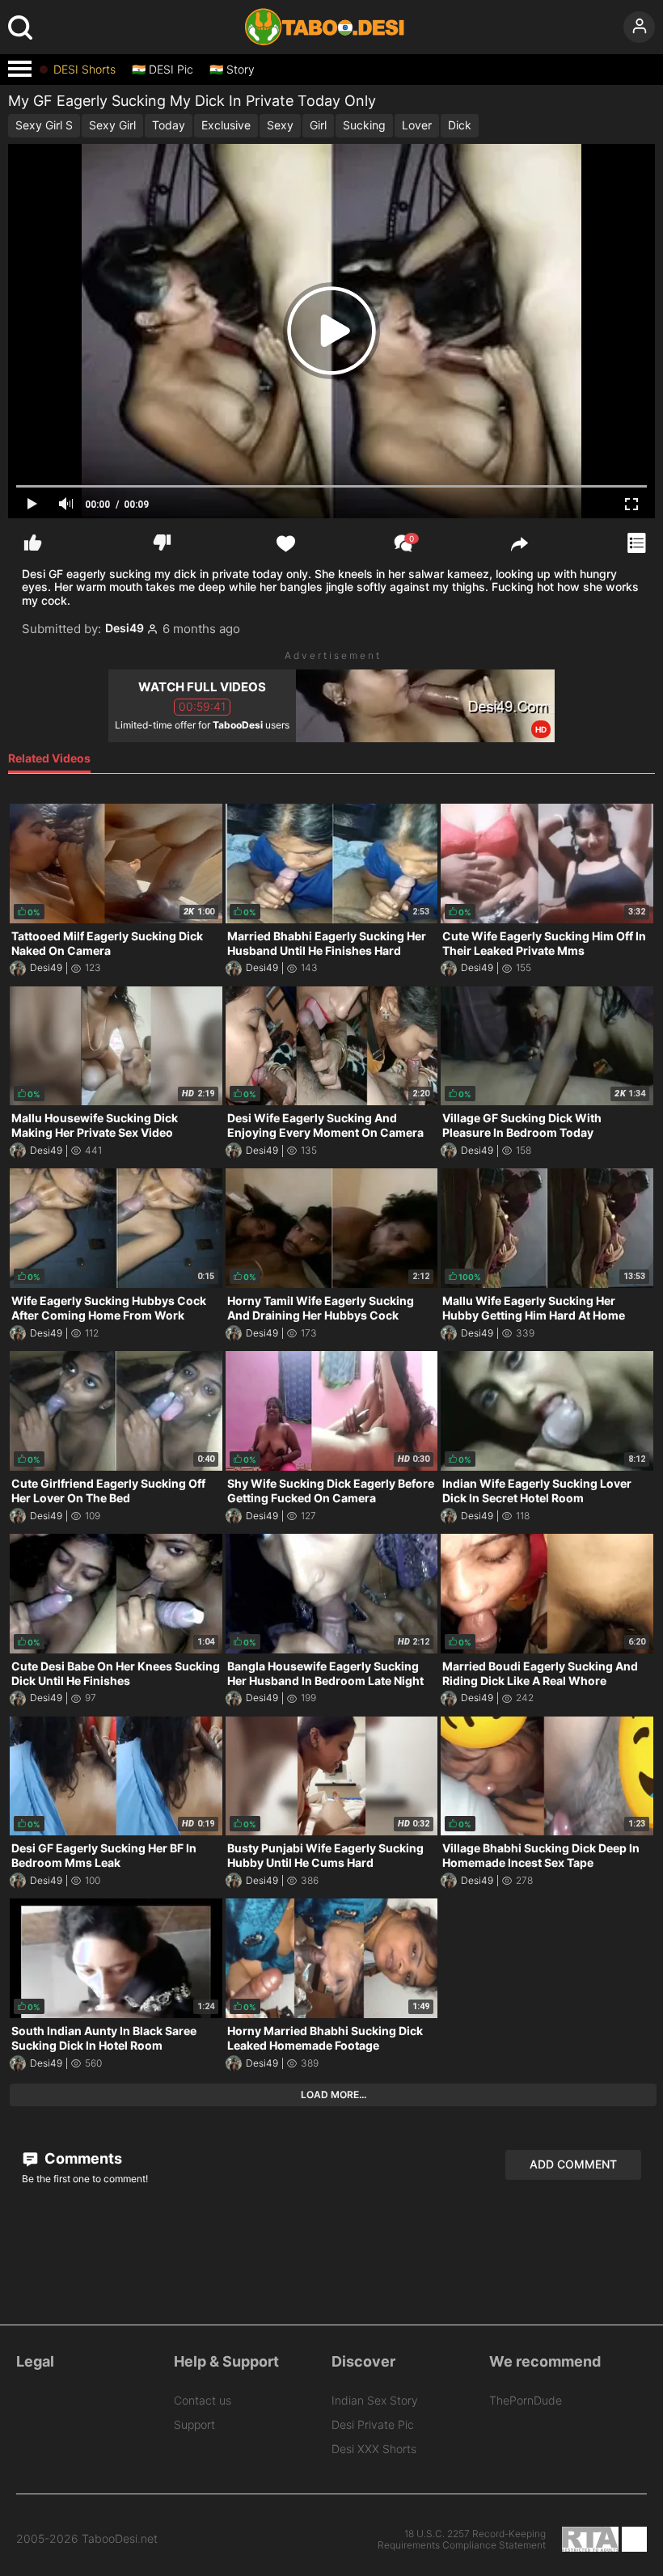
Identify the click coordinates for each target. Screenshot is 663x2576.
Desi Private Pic (373, 2424)
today (169, 125)
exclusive (226, 125)
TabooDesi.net (120, 2539)
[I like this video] (33, 543)
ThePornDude (526, 2400)
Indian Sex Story (375, 2400)
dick (460, 125)
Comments (82, 2158)
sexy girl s (44, 125)
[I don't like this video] (162, 543)
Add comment (573, 2164)
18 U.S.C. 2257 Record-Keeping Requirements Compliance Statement (462, 2540)
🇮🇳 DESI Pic (163, 70)
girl (318, 125)
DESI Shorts (84, 70)
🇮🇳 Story (232, 70)
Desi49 (125, 628)
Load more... (334, 2095)
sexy (280, 125)
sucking (364, 125)
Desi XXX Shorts (374, 2449)
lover (417, 125)
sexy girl (112, 125)
